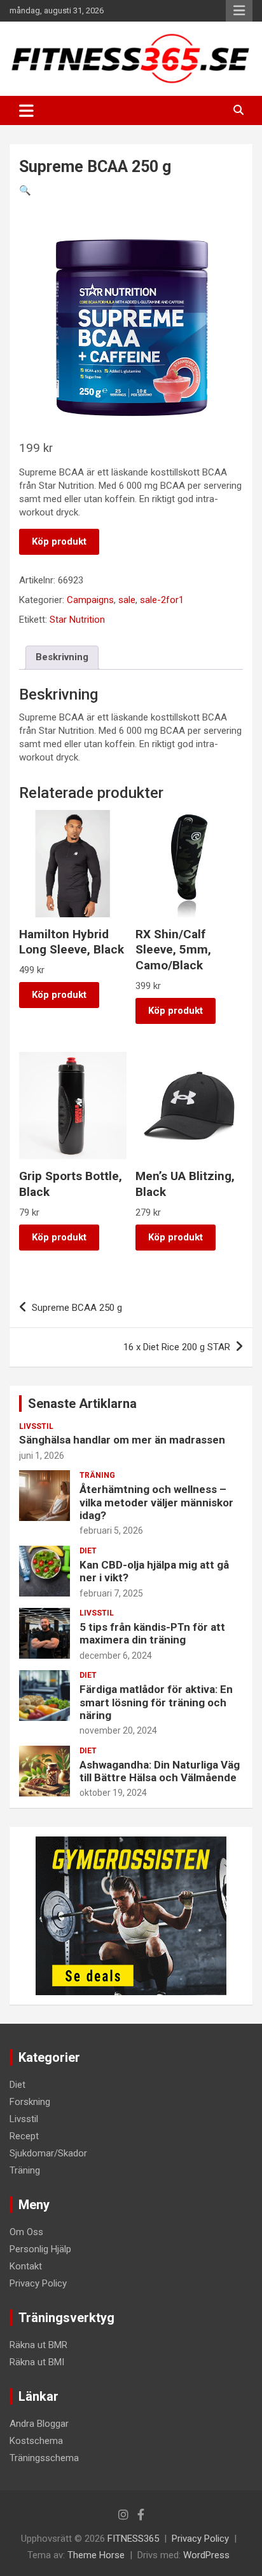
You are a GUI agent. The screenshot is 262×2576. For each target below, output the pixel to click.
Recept (24, 2136)
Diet (88, 1551)
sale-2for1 (162, 600)
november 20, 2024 (118, 1730)
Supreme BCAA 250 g (77, 1308)
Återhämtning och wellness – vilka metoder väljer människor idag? (156, 1502)
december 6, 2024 (116, 1656)
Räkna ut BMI (37, 2362)
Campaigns (90, 600)
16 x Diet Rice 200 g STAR (177, 1347)
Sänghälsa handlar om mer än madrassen (122, 1440)
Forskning (30, 2102)
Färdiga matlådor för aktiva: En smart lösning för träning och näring (156, 1702)
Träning (97, 1475)
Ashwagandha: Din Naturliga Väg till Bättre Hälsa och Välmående (160, 1771)
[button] (25, 190)
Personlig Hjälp (40, 2249)
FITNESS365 (133, 2539)
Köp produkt (59, 541)
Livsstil (36, 1426)
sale (127, 600)
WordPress (206, 2555)
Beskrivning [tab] (62, 657)
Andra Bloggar (39, 2424)
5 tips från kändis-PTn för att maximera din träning (152, 1633)
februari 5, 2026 (111, 1530)
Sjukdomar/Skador (48, 2153)
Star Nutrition (77, 620)
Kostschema (36, 2441)
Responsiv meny (239, 11)
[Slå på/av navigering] (26, 110)
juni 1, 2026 (42, 1456)
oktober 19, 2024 (113, 1793)
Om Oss (26, 2232)
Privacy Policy (38, 2283)
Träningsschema (44, 2458)
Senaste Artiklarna (82, 1404)
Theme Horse (96, 2555)
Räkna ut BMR (38, 2345)
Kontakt (26, 2266)
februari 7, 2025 (111, 1593)
